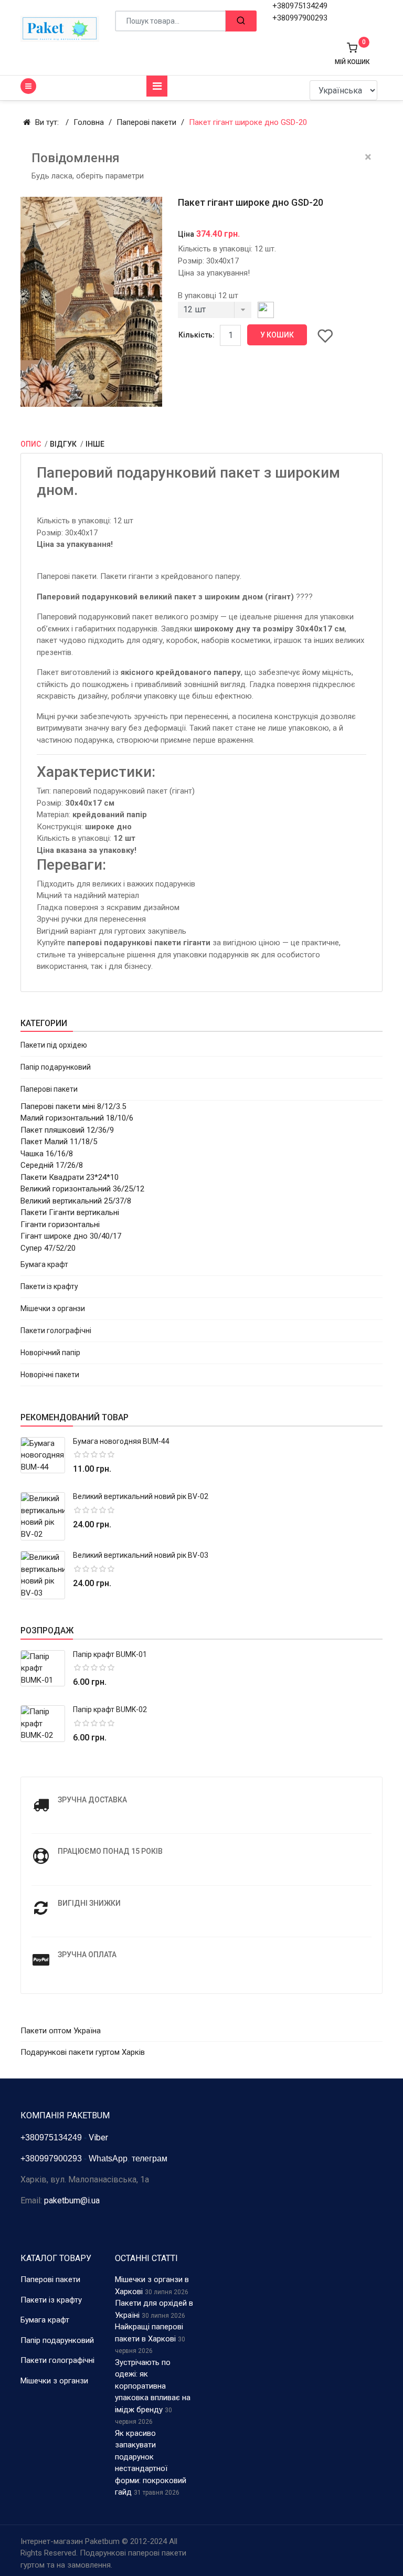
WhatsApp (108, 2158)
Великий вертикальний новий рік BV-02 (141, 1496)
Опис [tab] (31, 444)
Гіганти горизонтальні (60, 1224)
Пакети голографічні (56, 1331)
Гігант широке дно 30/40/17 (71, 1236)
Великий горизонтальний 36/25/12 (82, 1189)
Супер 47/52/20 (48, 1248)
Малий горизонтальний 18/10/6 (77, 1118)
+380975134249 (300, 6)
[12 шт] (215, 313)
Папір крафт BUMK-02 (110, 1709)
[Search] (241, 21)
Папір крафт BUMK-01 (110, 1654)
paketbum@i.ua (72, 2200)
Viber (98, 2137)
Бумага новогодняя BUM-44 (121, 1441)
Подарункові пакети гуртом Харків (83, 2052)
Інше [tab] (95, 444)
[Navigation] (157, 86)
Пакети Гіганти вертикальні (70, 1212)
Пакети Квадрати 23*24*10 (70, 1177)
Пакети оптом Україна (61, 2031)
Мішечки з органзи (53, 1308)
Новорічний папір (50, 1353)
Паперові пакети (49, 1089)
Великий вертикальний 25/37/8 (76, 1201)
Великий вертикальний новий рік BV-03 (141, 1555)
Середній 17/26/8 (52, 1165)
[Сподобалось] (325, 335)
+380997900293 (300, 18)
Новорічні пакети (50, 1375)
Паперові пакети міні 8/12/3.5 (73, 1106)
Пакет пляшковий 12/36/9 (67, 1130)
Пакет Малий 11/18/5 (59, 1142)
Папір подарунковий (56, 1067)
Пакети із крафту (49, 1286)
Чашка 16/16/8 (47, 1154)
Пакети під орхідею (54, 1045)
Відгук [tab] (64, 444)
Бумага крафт (44, 1264)
